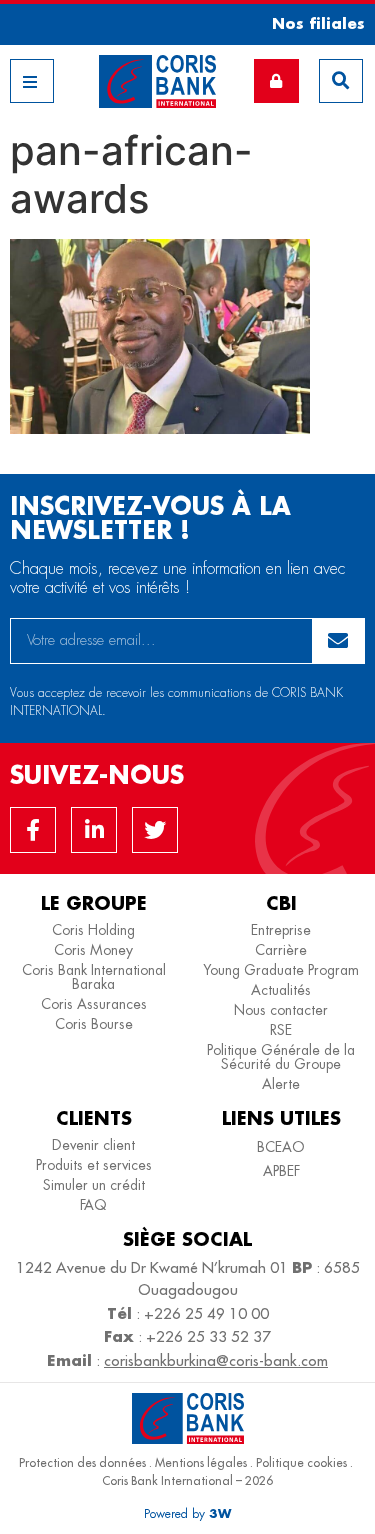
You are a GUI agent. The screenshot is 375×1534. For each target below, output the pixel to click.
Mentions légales (201, 1462)
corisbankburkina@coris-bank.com (216, 1360)
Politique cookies (301, 1462)
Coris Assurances (94, 1004)
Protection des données (82, 1462)
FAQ (93, 1205)
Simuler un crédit (94, 1185)
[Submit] (338, 641)
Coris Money (93, 950)
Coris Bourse (94, 1024)
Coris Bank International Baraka (94, 977)
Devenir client (93, 1145)
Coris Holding (93, 930)
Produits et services (94, 1165)
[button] (311, 23)
